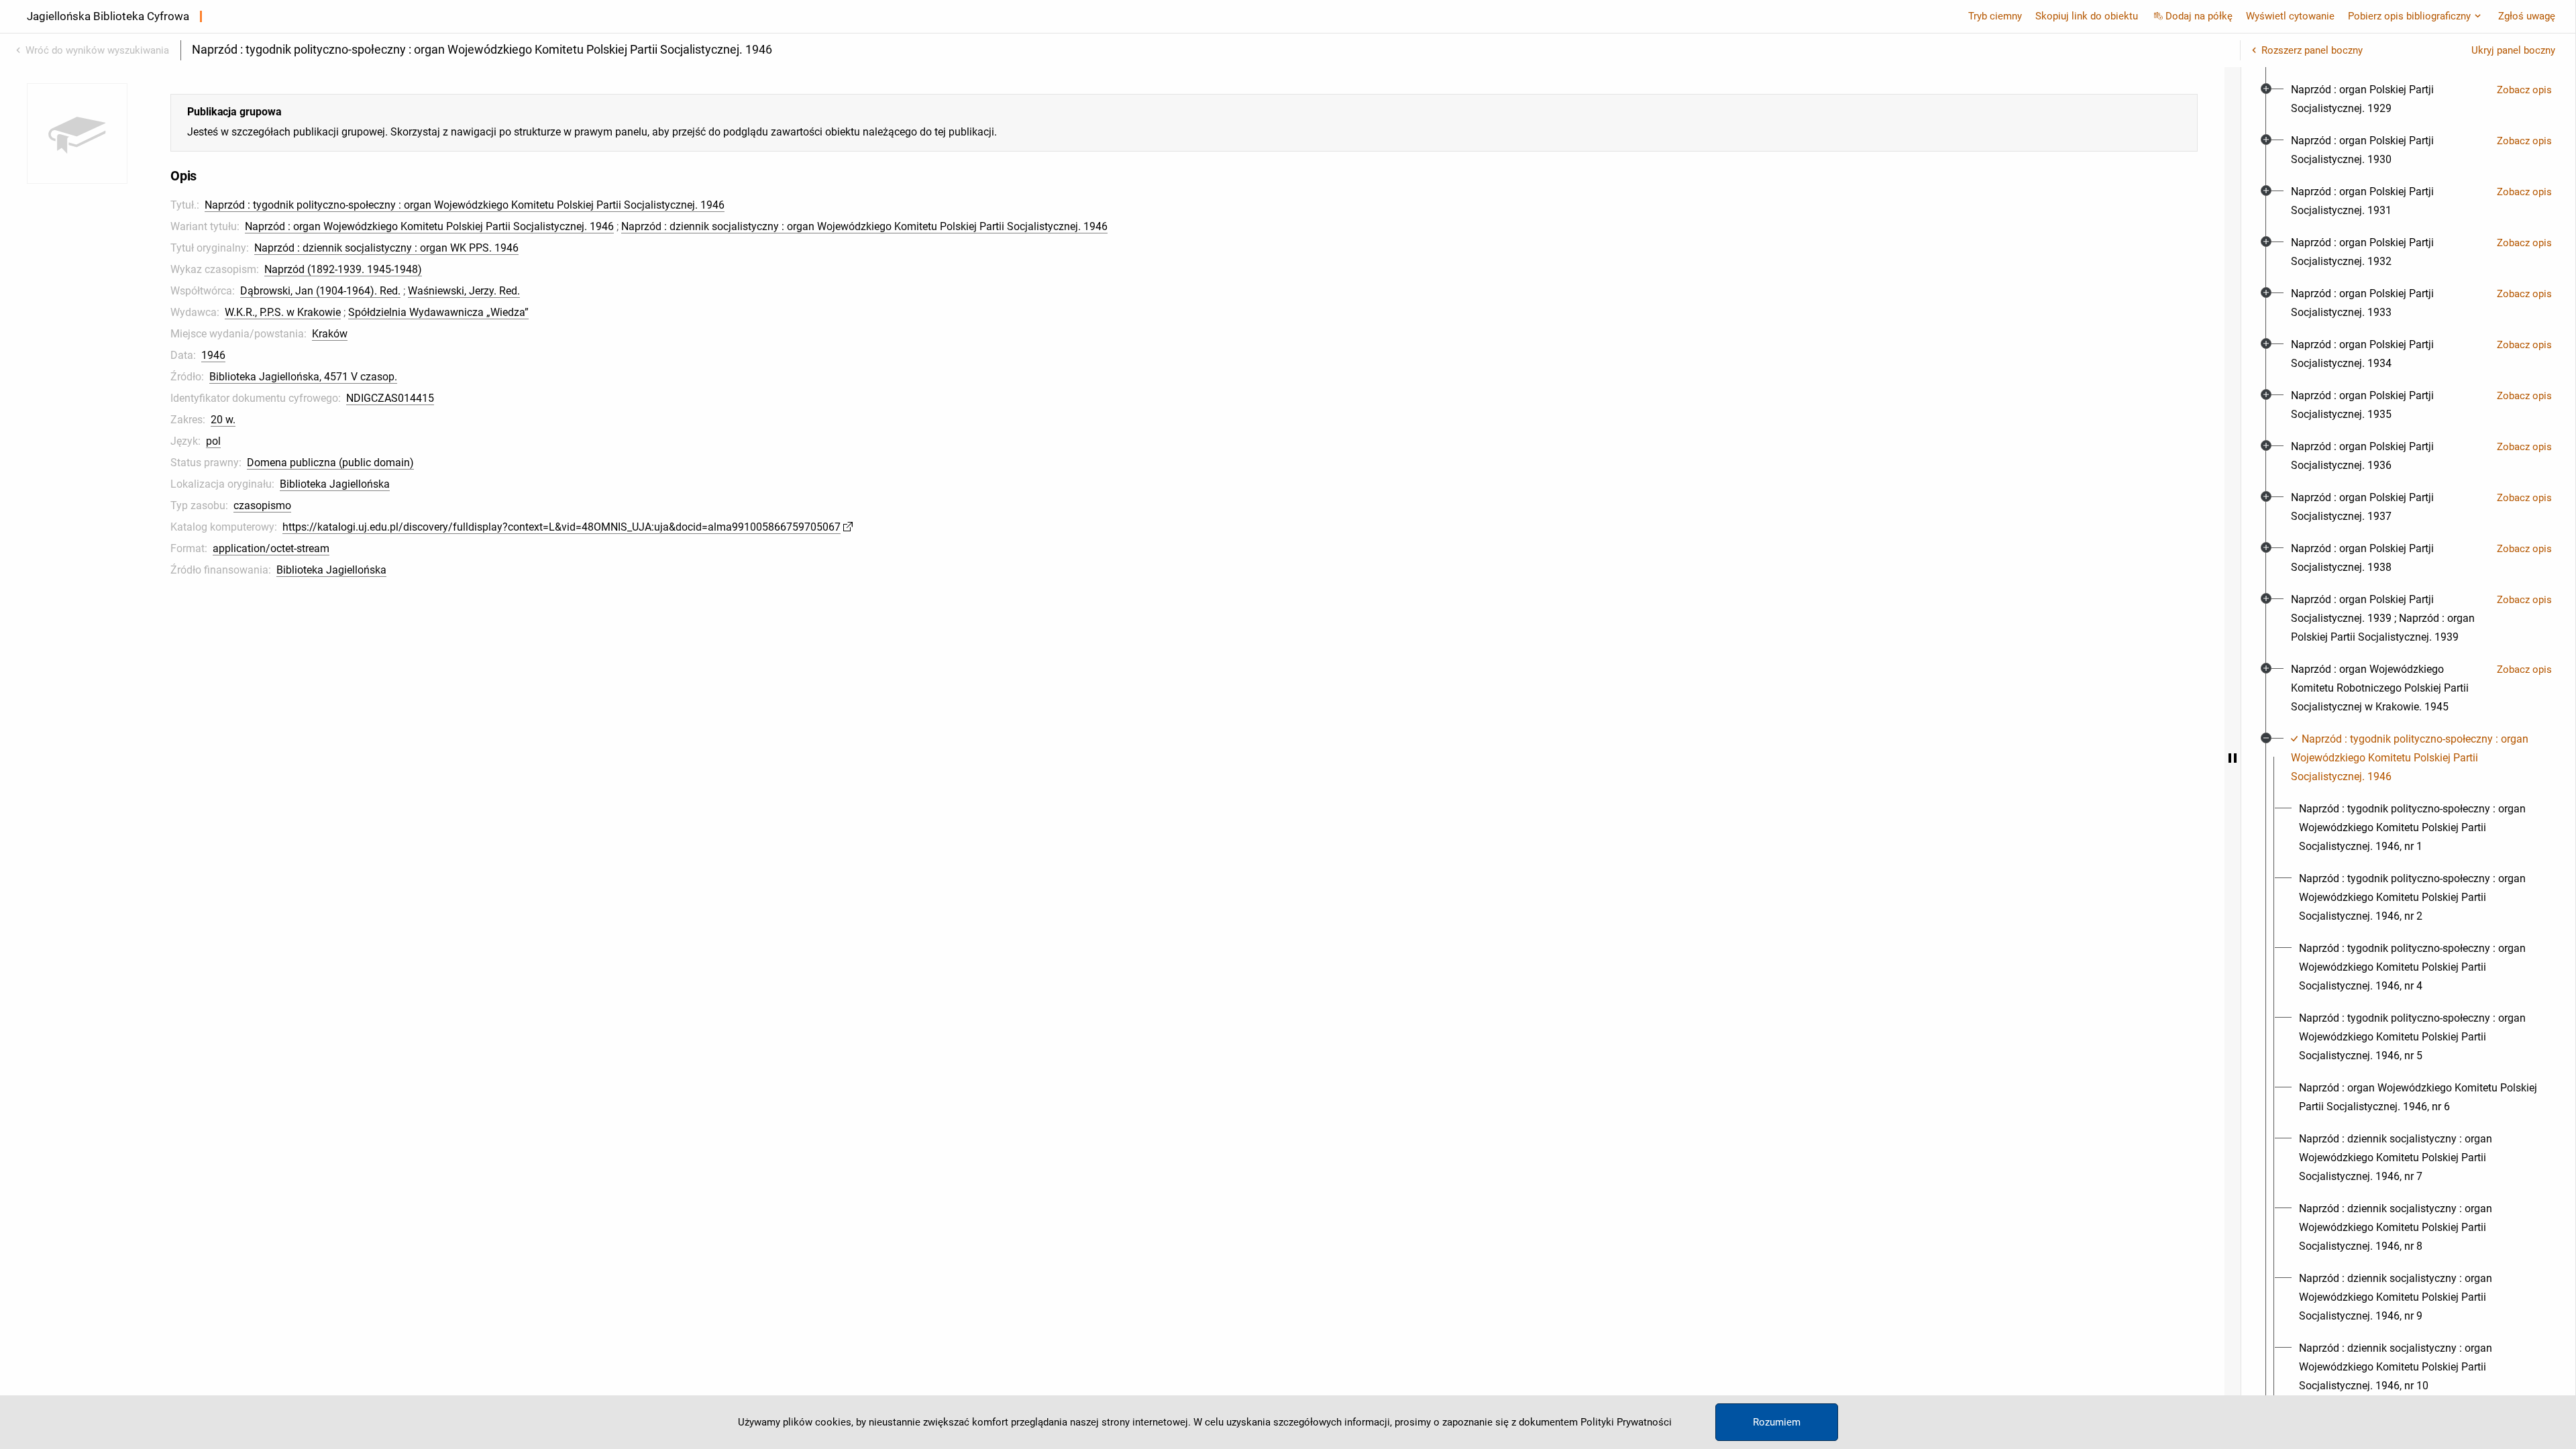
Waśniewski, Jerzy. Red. (464, 291)
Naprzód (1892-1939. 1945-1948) (343, 269)
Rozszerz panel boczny (2312, 50)
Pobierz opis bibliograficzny (2409, 16)
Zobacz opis (2524, 90)
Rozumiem (1777, 1422)
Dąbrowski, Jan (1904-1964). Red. (320, 291)
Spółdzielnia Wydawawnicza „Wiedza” (438, 312)
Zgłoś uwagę (2527, 16)
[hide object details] (2233, 758)
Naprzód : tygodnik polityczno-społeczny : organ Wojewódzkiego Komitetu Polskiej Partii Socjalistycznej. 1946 (465, 205)
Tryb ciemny (1995, 16)
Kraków (330, 334)
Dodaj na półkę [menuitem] (2199, 16)
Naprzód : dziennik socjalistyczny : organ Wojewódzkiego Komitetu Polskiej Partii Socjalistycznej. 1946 (864, 226)
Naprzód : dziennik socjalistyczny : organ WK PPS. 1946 (386, 248)
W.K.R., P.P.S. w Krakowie (283, 312)
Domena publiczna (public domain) (330, 463)
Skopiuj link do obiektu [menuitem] (2087, 16)
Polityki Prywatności (1626, 1422)
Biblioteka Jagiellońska (335, 484)
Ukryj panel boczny (2513, 50)
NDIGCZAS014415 (390, 398)
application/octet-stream (271, 548)
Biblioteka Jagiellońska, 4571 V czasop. (303, 377)
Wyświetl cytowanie (2290, 16)
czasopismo (262, 505)
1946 (213, 355)
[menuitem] (2389, 99)
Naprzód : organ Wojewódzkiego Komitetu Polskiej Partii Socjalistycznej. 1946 (429, 226)
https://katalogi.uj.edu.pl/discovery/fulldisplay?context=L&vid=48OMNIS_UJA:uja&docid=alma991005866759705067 (561, 527)
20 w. (223, 420)
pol (213, 441)
